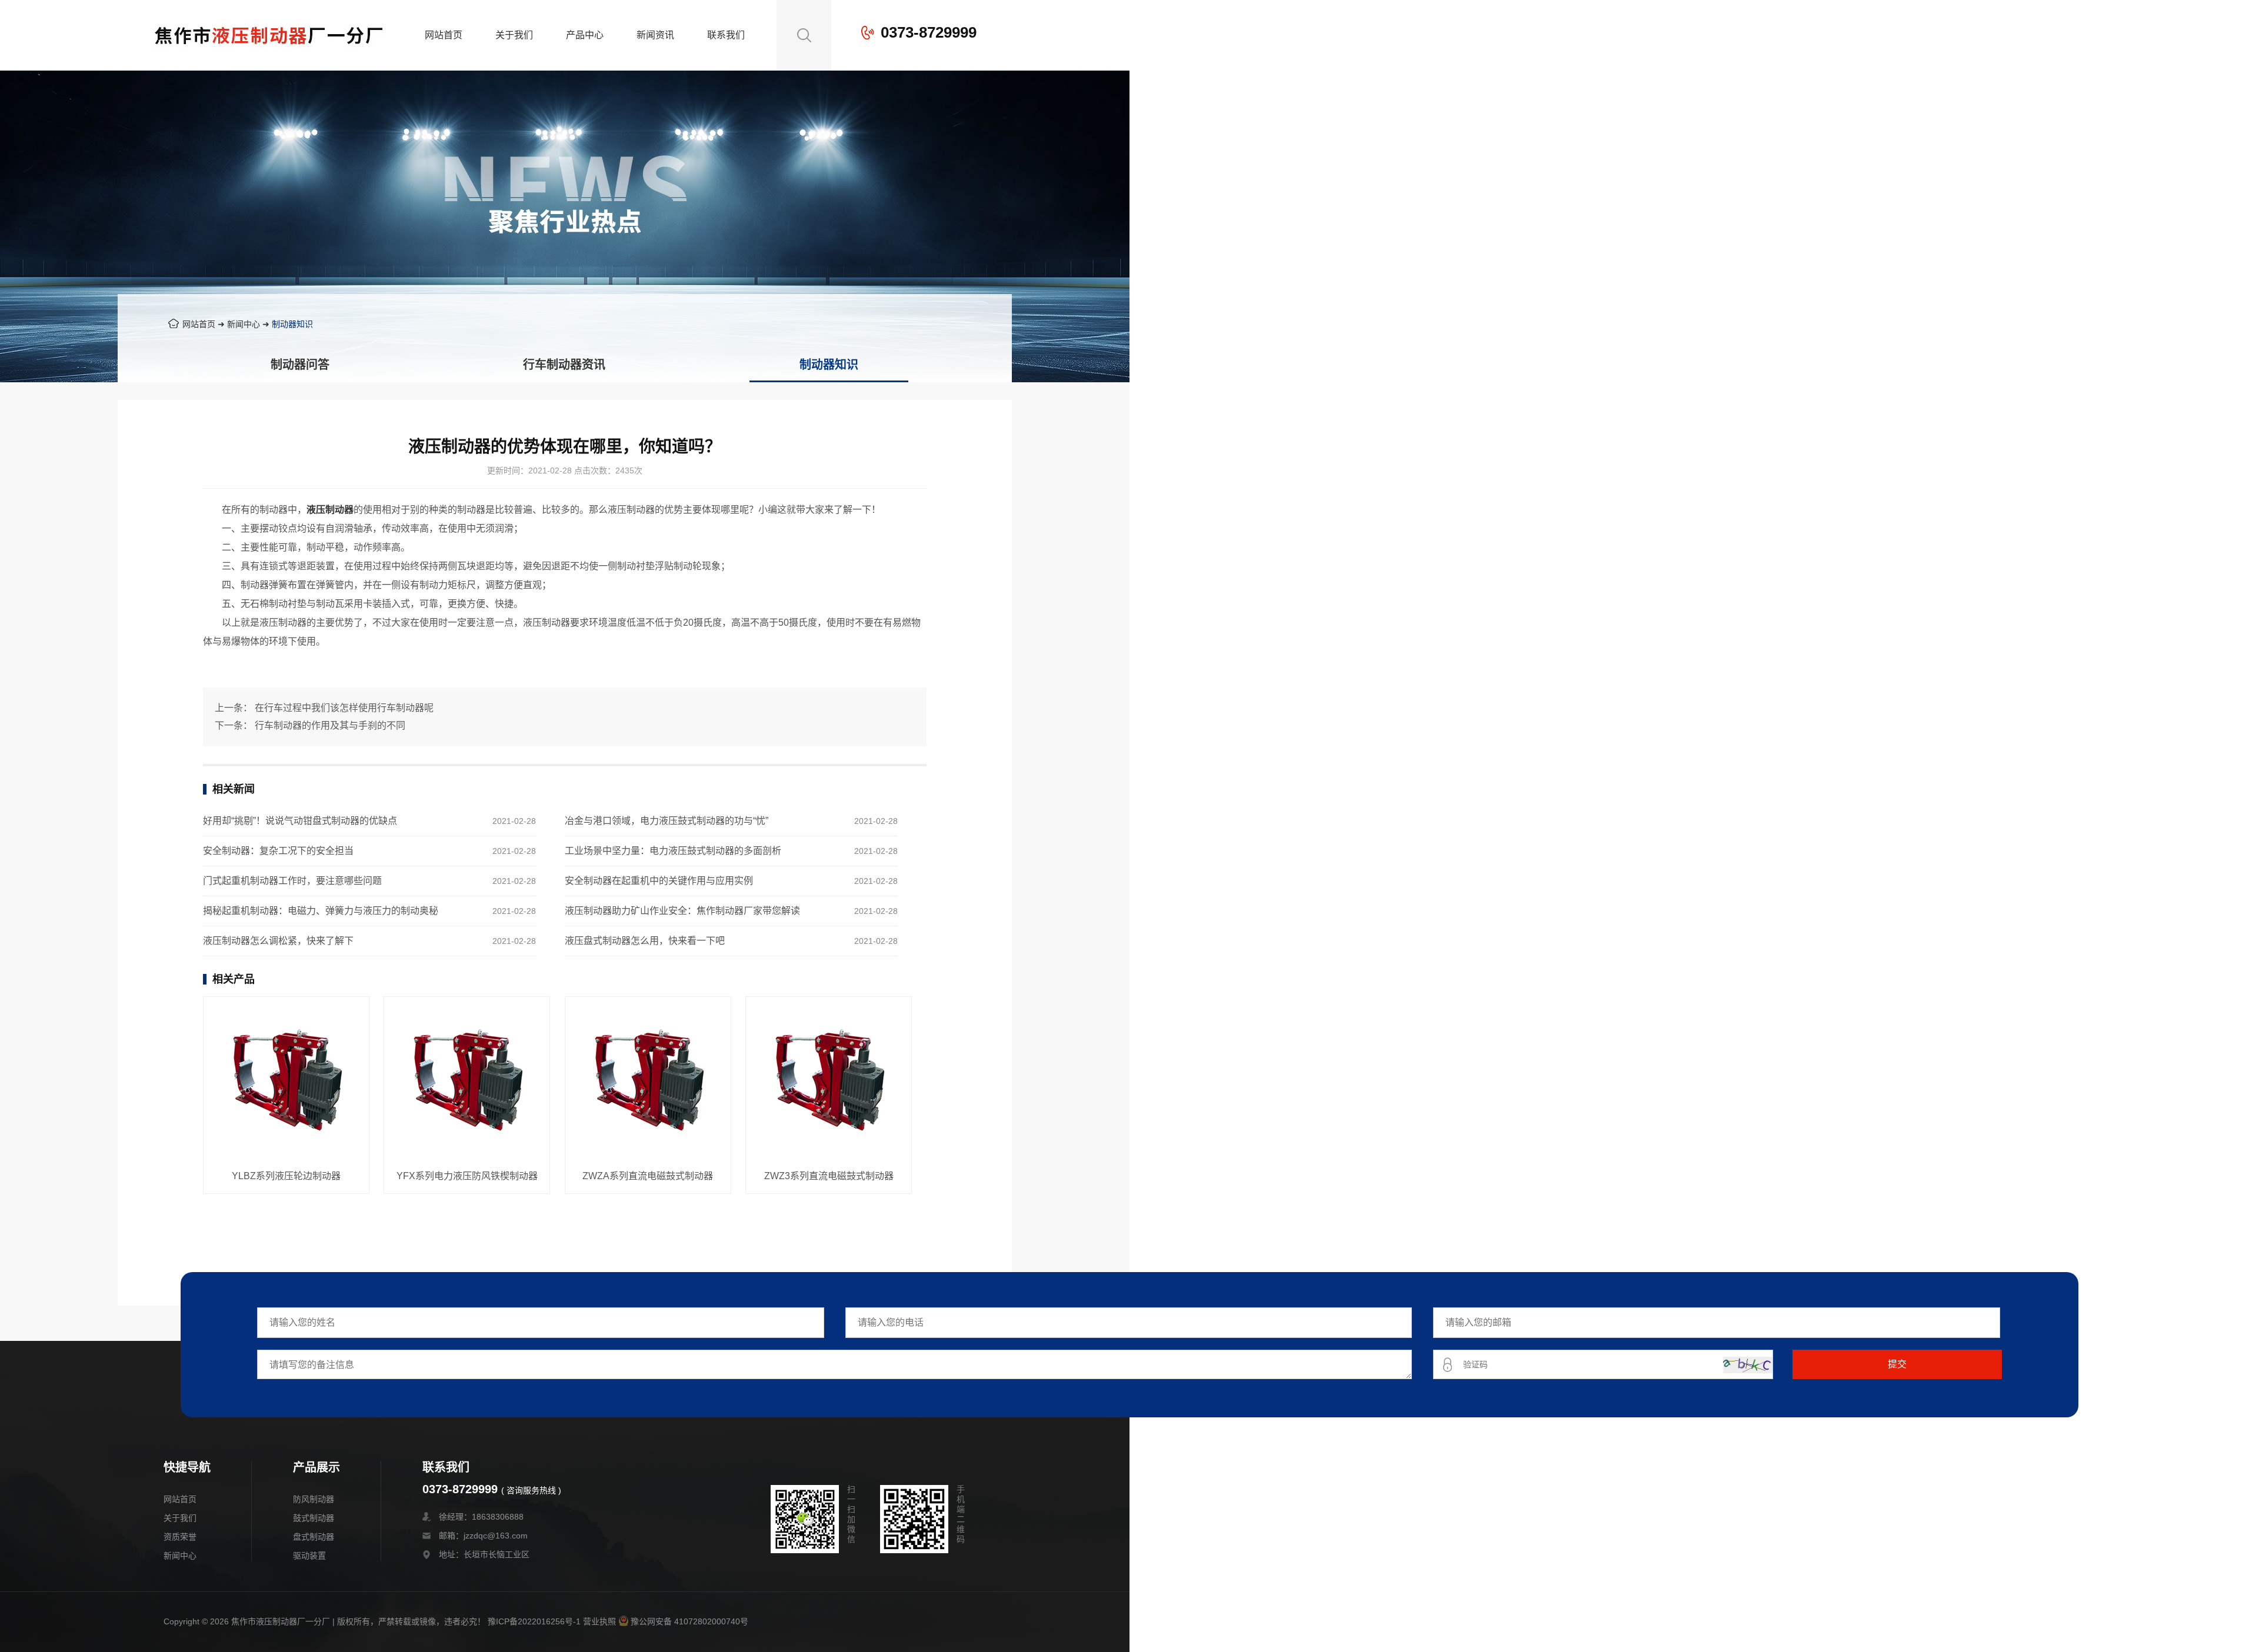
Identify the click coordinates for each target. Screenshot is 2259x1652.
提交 (1897, 1364)
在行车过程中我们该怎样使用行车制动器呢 (344, 708)
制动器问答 (300, 365)
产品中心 (585, 35)
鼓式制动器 (314, 1518)
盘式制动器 (314, 1537)
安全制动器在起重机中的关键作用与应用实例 (659, 881)
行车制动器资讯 (564, 365)
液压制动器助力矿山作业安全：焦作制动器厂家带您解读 (682, 911)
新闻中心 (244, 324)
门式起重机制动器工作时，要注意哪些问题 (292, 881)
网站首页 (444, 35)
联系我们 (726, 35)
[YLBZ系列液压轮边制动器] (286, 1080)
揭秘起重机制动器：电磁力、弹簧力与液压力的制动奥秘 (321, 911)
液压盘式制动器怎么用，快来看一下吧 (645, 941)
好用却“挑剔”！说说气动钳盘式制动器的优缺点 (300, 821)
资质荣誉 (180, 1537)
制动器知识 (292, 324)
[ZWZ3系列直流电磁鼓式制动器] (829, 1080)
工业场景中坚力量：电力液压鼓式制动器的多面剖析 (673, 851)
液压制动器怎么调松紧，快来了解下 (278, 941)
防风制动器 (314, 1499)
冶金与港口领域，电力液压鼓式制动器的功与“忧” (667, 821)
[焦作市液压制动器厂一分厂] (269, 62)
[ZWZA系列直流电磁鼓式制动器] (648, 1080)
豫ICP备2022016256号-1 (534, 1621)
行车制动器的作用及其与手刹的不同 (330, 725)
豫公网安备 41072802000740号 (689, 1621)
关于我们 (514, 35)
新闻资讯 (655, 35)
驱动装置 (309, 1556)
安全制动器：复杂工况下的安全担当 (278, 851)
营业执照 (599, 1621)
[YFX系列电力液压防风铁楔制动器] (467, 1080)
